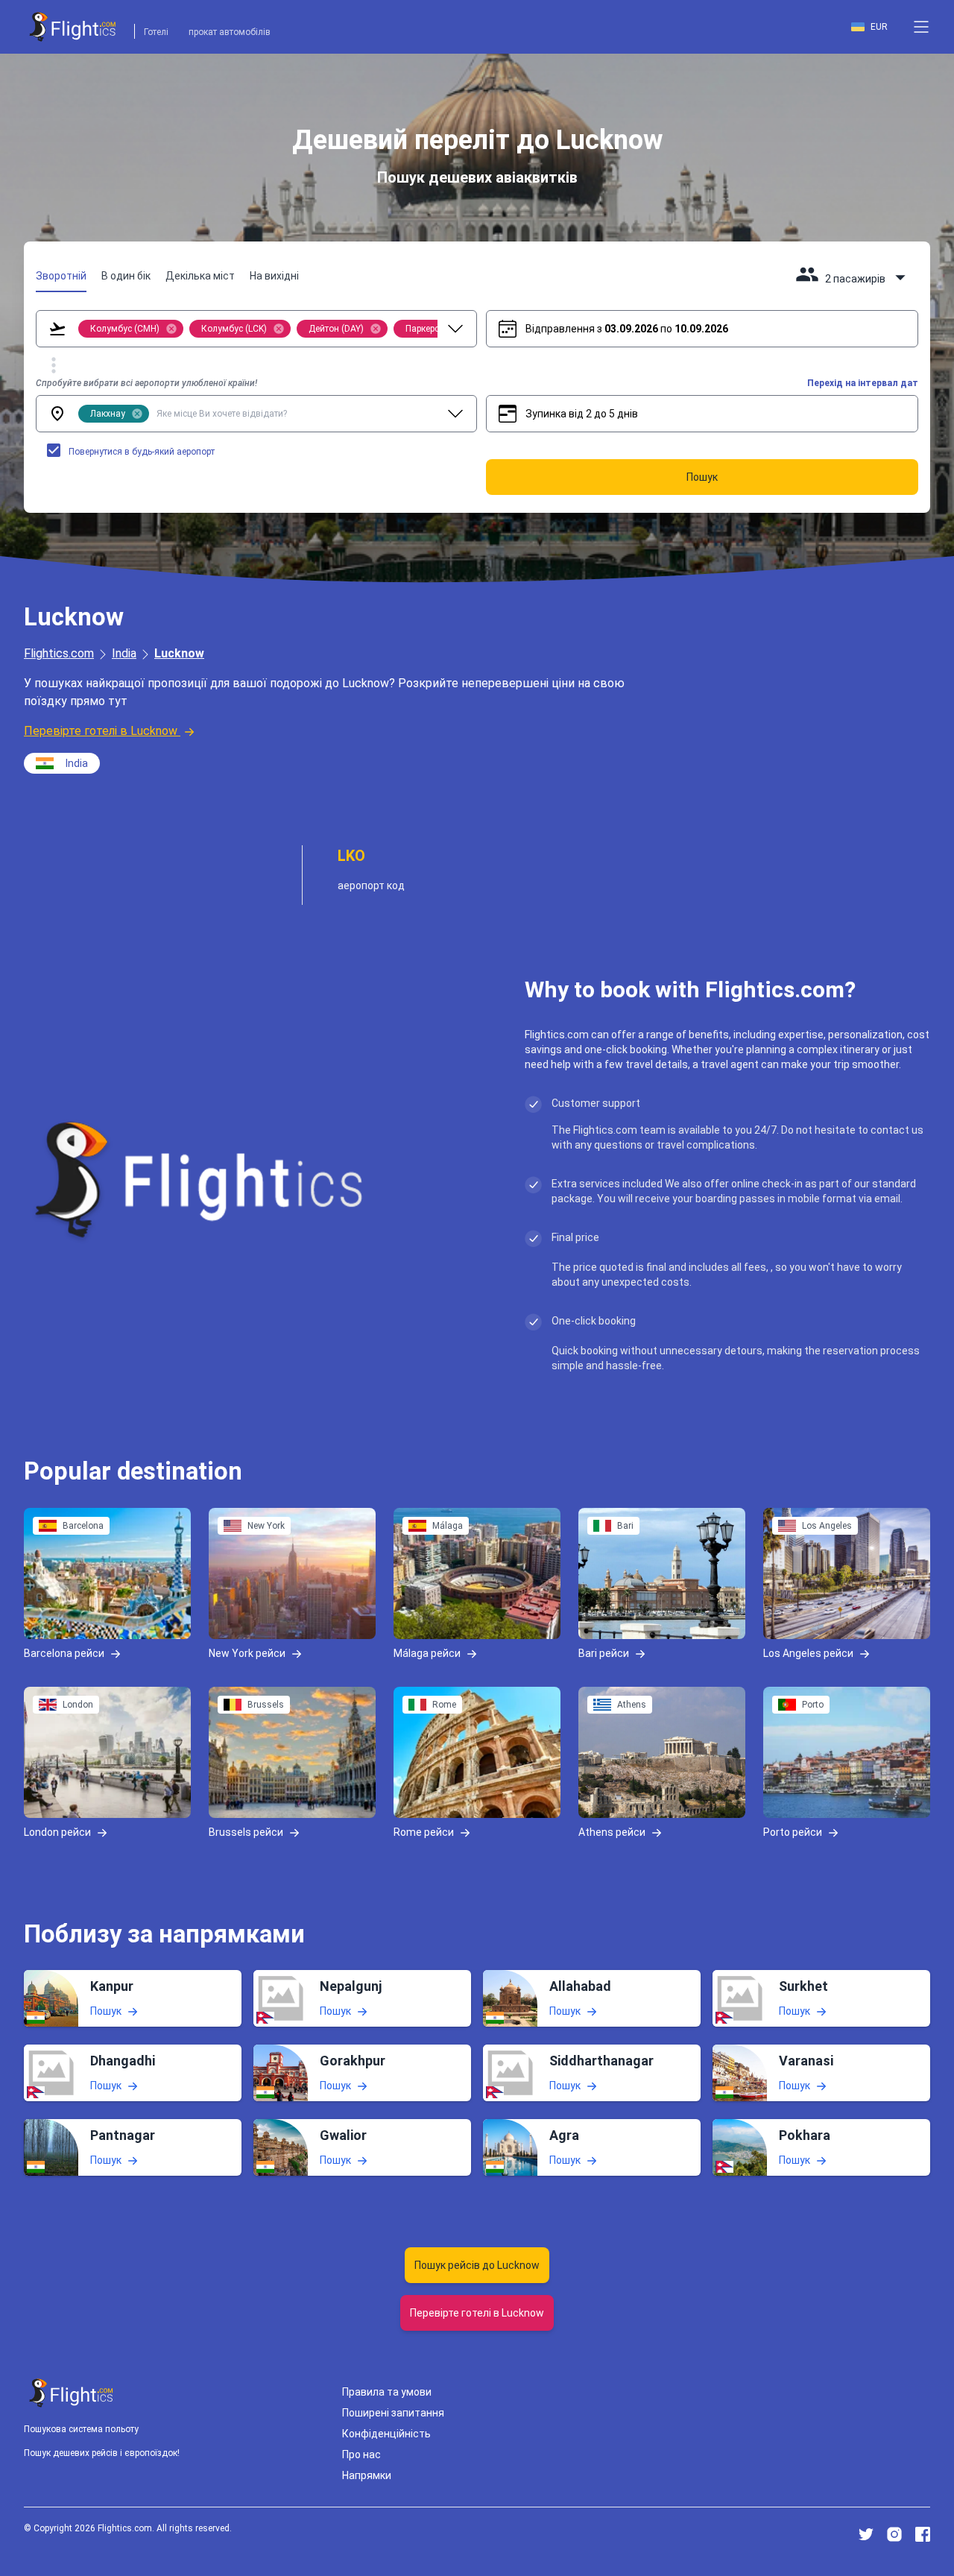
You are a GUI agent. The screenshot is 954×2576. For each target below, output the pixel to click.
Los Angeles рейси (808, 1652)
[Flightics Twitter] (866, 2534)
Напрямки (367, 2475)
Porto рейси (793, 1831)
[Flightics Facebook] (923, 2534)
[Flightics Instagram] (894, 2534)
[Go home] (72, 2393)
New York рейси (247, 1652)
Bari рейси (604, 1652)
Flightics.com (59, 653)
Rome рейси (424, 1831)
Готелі (156, 32)
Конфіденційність (386, 2434)
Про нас (361, 2455)
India (124, 653)
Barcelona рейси (64, 1652)
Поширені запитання (393, 2413)
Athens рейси (612, 1831)
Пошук (106, 2011)
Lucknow (179, 653)
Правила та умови (387, 2392)
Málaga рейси (427, 1652)
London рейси (57, 1831)
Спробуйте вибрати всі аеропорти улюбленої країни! (146, 383)
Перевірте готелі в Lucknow (101, 731)
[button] (921, 27)
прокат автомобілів (230, 32)
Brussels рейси (246, 1831)
